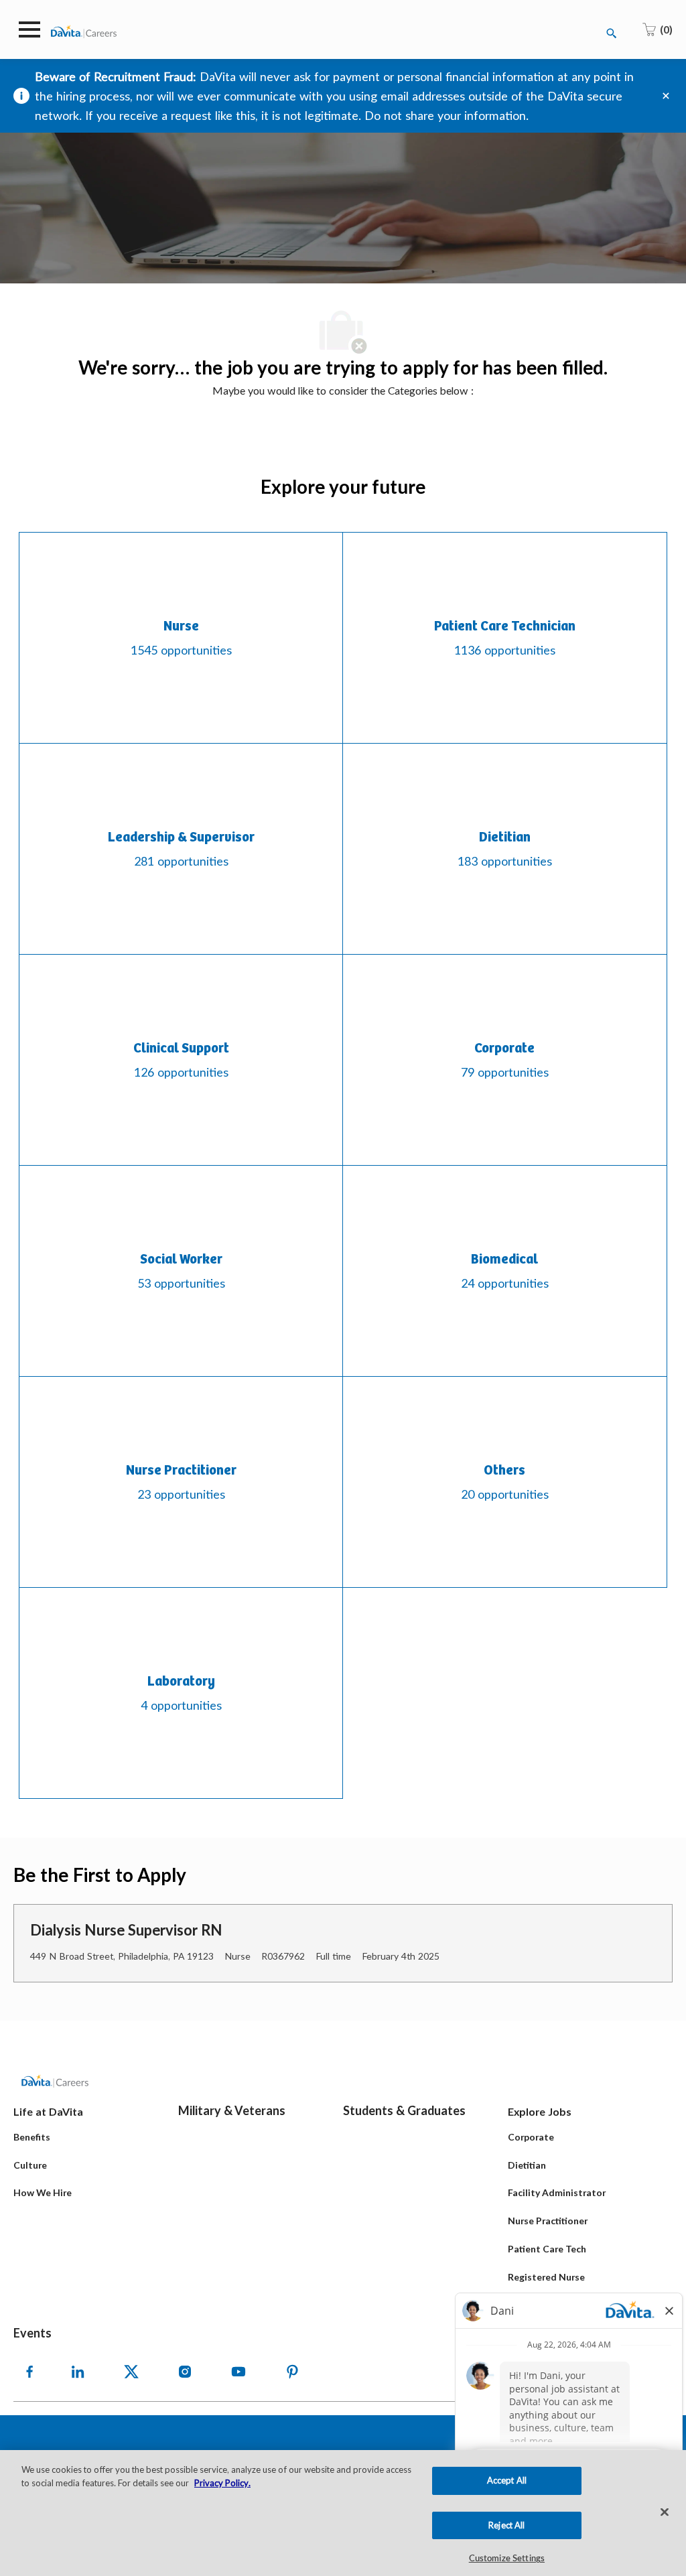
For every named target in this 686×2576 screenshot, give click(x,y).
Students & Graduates (404, 2110)
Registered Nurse (546, 2277)
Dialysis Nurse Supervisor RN (126, 1930)
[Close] (665, 2512)
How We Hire (43, 2192)
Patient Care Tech (547, 2249)
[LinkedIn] (78, 2372)
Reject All (506, 2525)
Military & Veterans (232, 2110)
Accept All (507, 2480)
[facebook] (29, 2372)
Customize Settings (507, 2559)
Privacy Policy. (222, 2483)
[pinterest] (292, 2372)
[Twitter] (131, 2372)
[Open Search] (612, 33)
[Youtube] (238, 2372)
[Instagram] (185, 2372)
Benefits (32, 2137)
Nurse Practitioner (548, 2221)
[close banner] (666, 96)
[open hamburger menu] (29, 29)
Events (32, 2333)
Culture (30, 2165)
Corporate (531, 2137)
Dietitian (527, 2165)
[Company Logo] (84, 30)
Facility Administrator (557, 2192)
